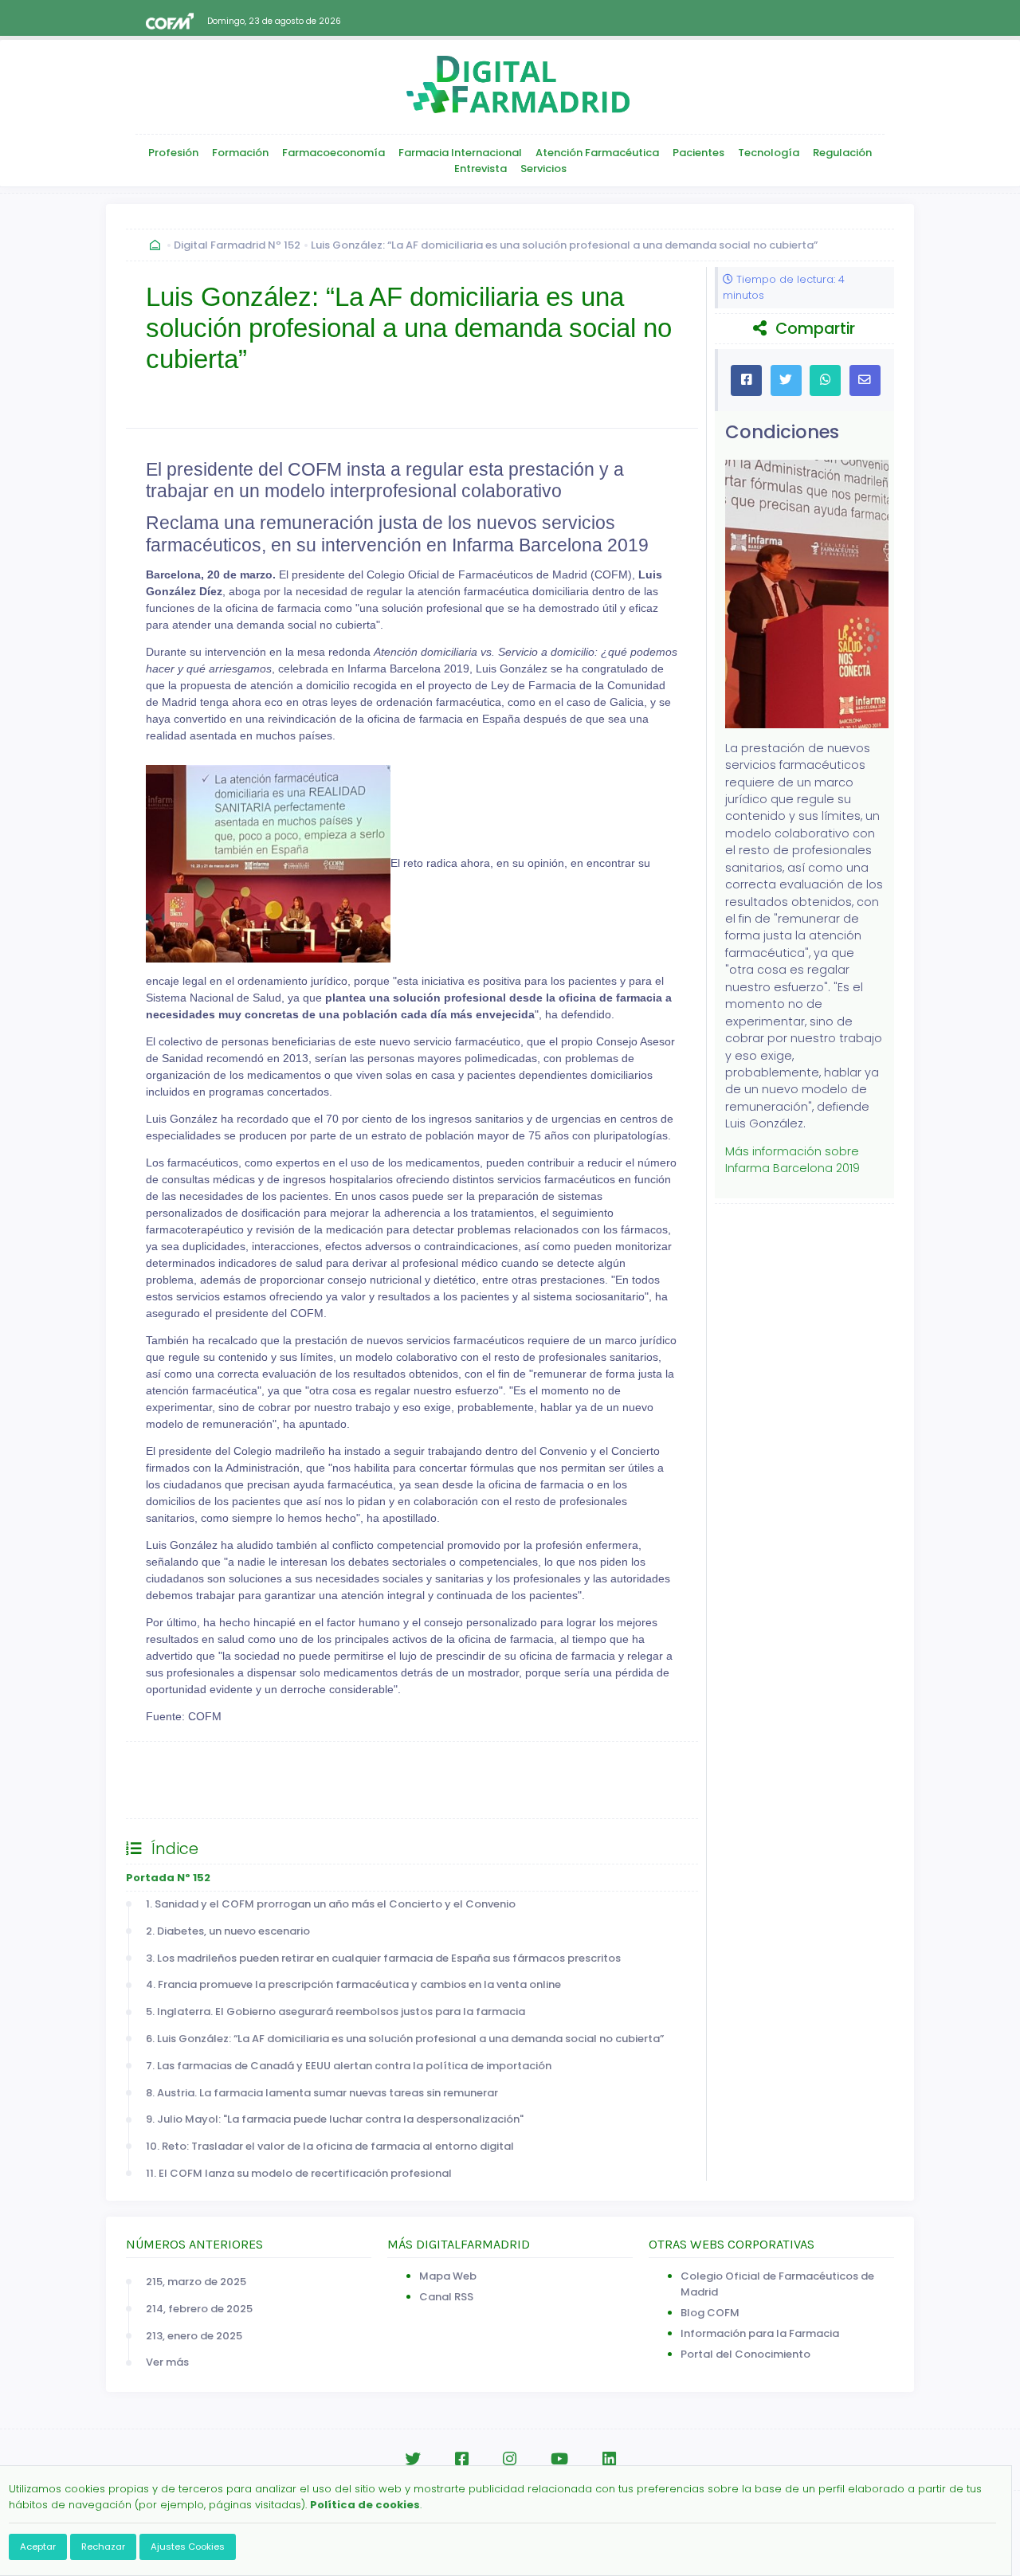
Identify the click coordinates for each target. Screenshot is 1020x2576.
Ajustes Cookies (188, 2547)
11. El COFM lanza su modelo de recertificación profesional (299, 2173)
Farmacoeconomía (333, 153)
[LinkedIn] (609, 2459)
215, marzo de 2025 (196, 2282)
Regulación (842, 153)
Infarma (163, 1796)
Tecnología (769, 153)
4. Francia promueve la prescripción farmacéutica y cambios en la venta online (353, 1984)
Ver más (167, 2362)
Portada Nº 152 (168, 1878)
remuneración (614, 1763)
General (164, 1763)
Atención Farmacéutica (597, 153)
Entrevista (481, 169)
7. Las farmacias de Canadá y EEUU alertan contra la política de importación (349, 2066)
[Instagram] (510, 2459)
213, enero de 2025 (194, 2336)
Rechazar (103, 2547)
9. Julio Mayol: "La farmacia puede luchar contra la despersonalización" (335, 2119)
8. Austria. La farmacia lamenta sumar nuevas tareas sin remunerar (322, 2093)
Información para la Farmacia (760, 2333)
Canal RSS (446, 2297)
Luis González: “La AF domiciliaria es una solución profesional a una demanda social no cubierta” (564, 245)
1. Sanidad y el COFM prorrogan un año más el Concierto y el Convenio (331, 1904)
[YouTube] (559, 2459)
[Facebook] (462, 2459)
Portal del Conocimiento (745, 2354)
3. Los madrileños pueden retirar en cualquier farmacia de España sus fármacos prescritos (383, 1958)
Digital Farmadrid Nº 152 (237, 245)
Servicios (543, 169)
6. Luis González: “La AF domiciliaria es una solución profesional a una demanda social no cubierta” (405, 2039)
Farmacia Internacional (460, 153)
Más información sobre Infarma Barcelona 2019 (792, 1160)
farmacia (522, 1763)
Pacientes (698, 153)
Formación (240, 153)
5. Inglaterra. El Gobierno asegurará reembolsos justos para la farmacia (335, 2011)
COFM (451, 1763)
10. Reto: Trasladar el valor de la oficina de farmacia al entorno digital (330, 2146)
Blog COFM (710, 2313)
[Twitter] (413, 2459)
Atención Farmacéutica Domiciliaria (309, 1763)
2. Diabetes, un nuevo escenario (228, 1931)
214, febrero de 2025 (199, 2309)
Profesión (173, 153)
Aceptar (38, 2547)
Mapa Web (448, 2276)
